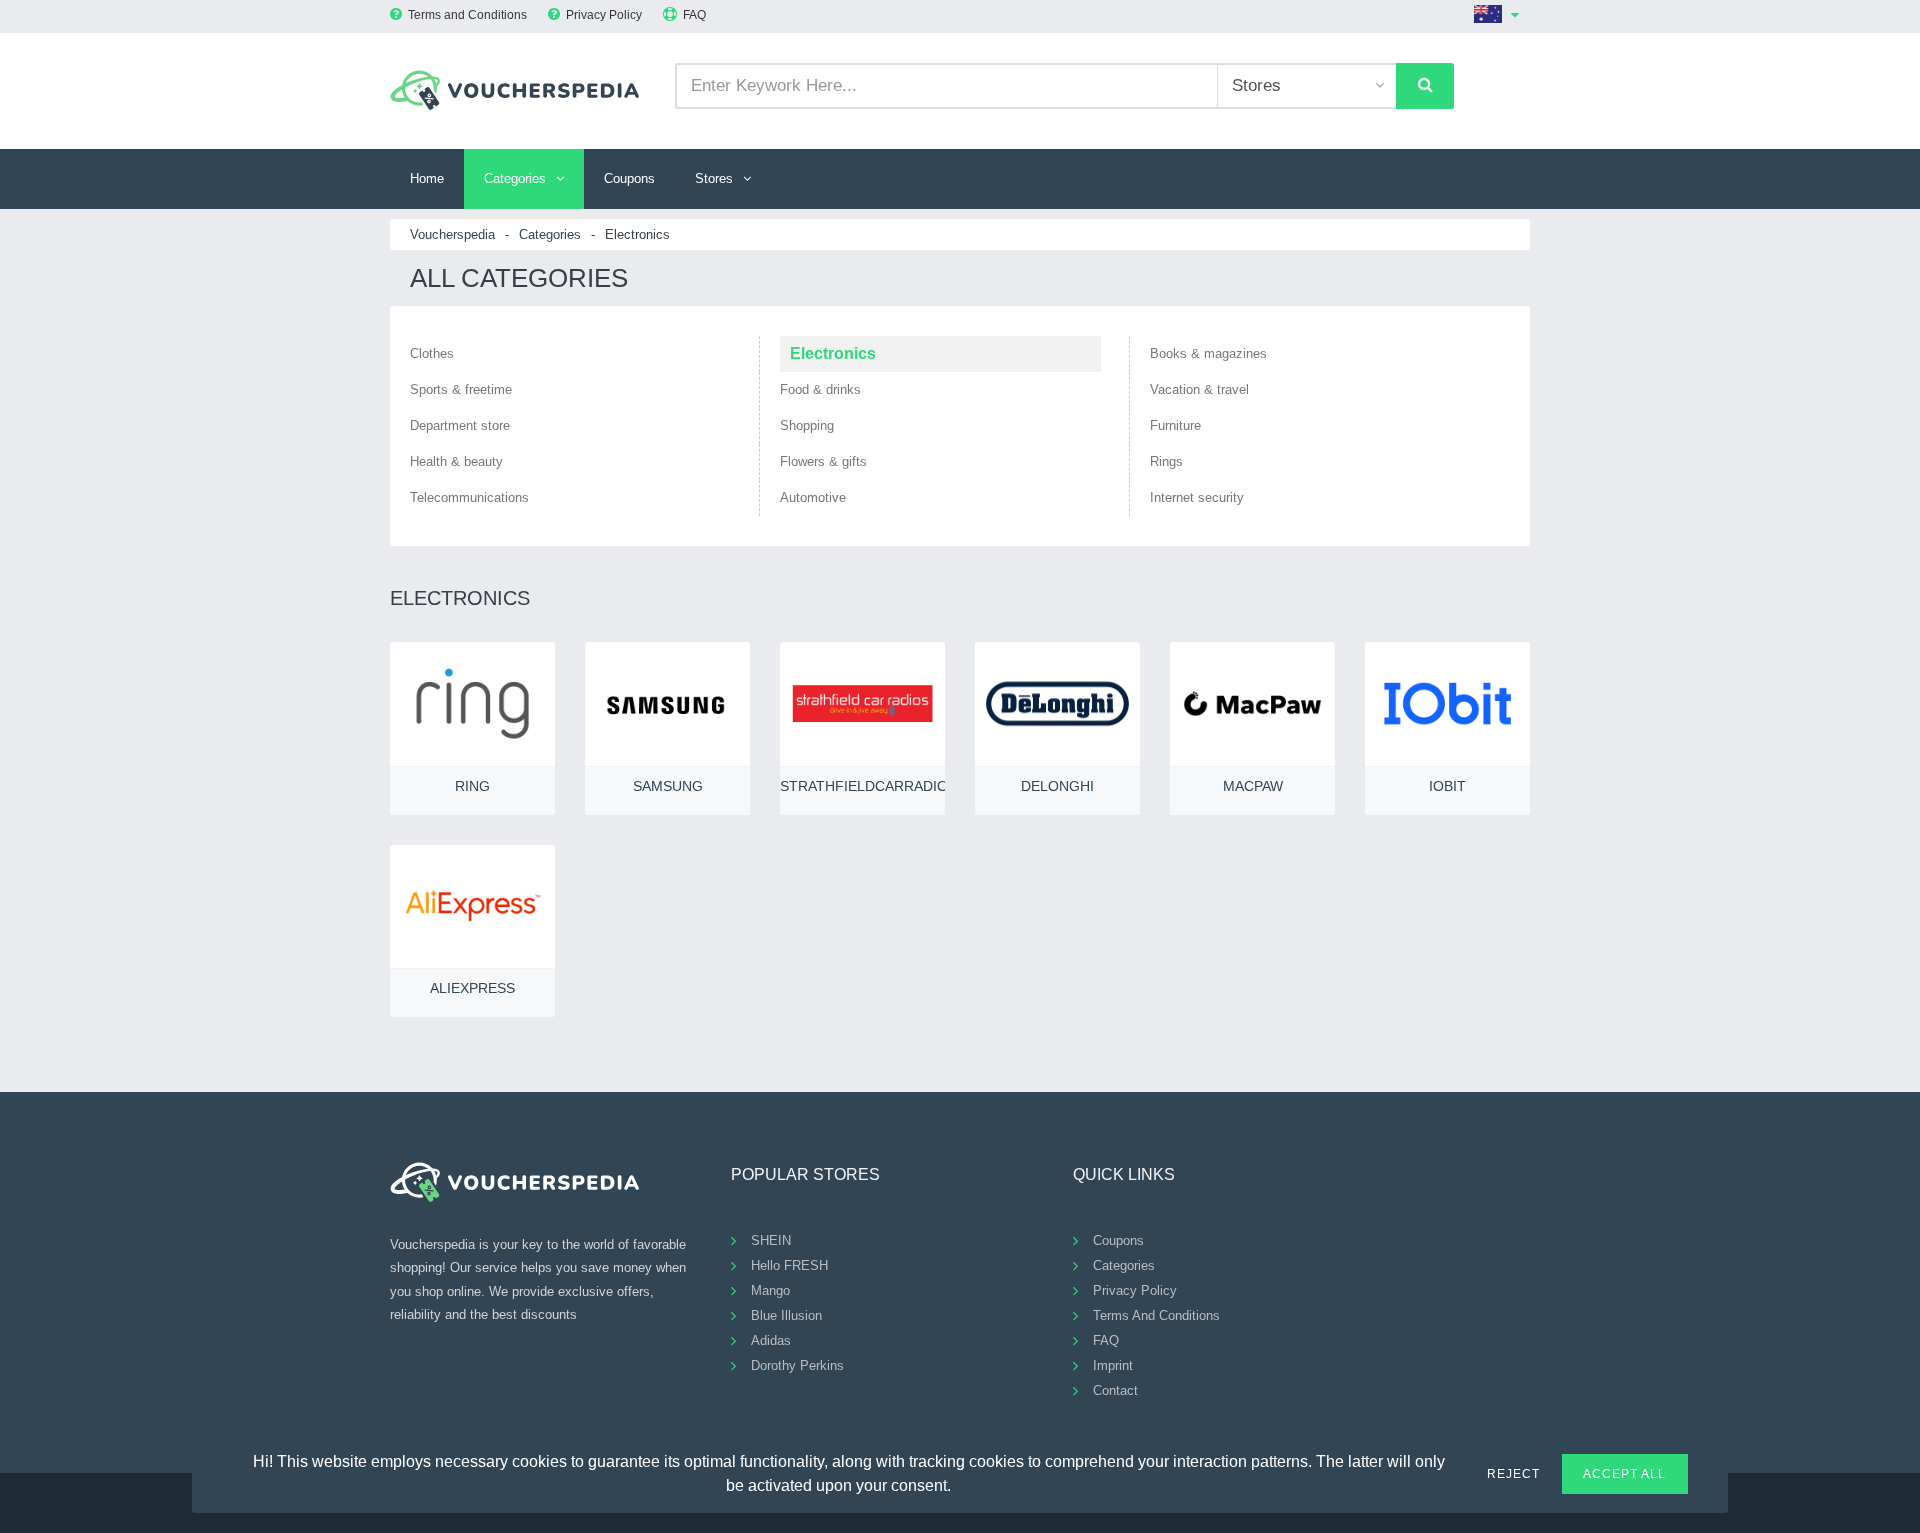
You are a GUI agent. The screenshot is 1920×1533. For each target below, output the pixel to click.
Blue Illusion (786, 1315)
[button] (963, 1483)
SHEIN (771, 1240)
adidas (771, 1340)
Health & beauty (456, 461)
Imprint (1113, 1365)
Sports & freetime (461, 389)
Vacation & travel (1199, 389)
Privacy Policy (604, 15)
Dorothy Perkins (797, 1365)
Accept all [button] (1624, 1474)
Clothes (432, 353)
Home (427, 178)
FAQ (694, 15)
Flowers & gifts (823, 461)
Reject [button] (1513, 1474)
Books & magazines (1208, 353)
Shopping (807, 425)
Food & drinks (820, 389)
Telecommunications (469, 497)
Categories (515, 178)
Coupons (629, 178)
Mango (770, 1290)
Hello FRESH (789, 1265)
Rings (1166, 461)
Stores (714, 178)
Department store (460, 425)
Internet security (1197, 497)
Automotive (813, 497)
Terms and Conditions (467, 15)
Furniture (1175, 425)
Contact (1115, 1390)
